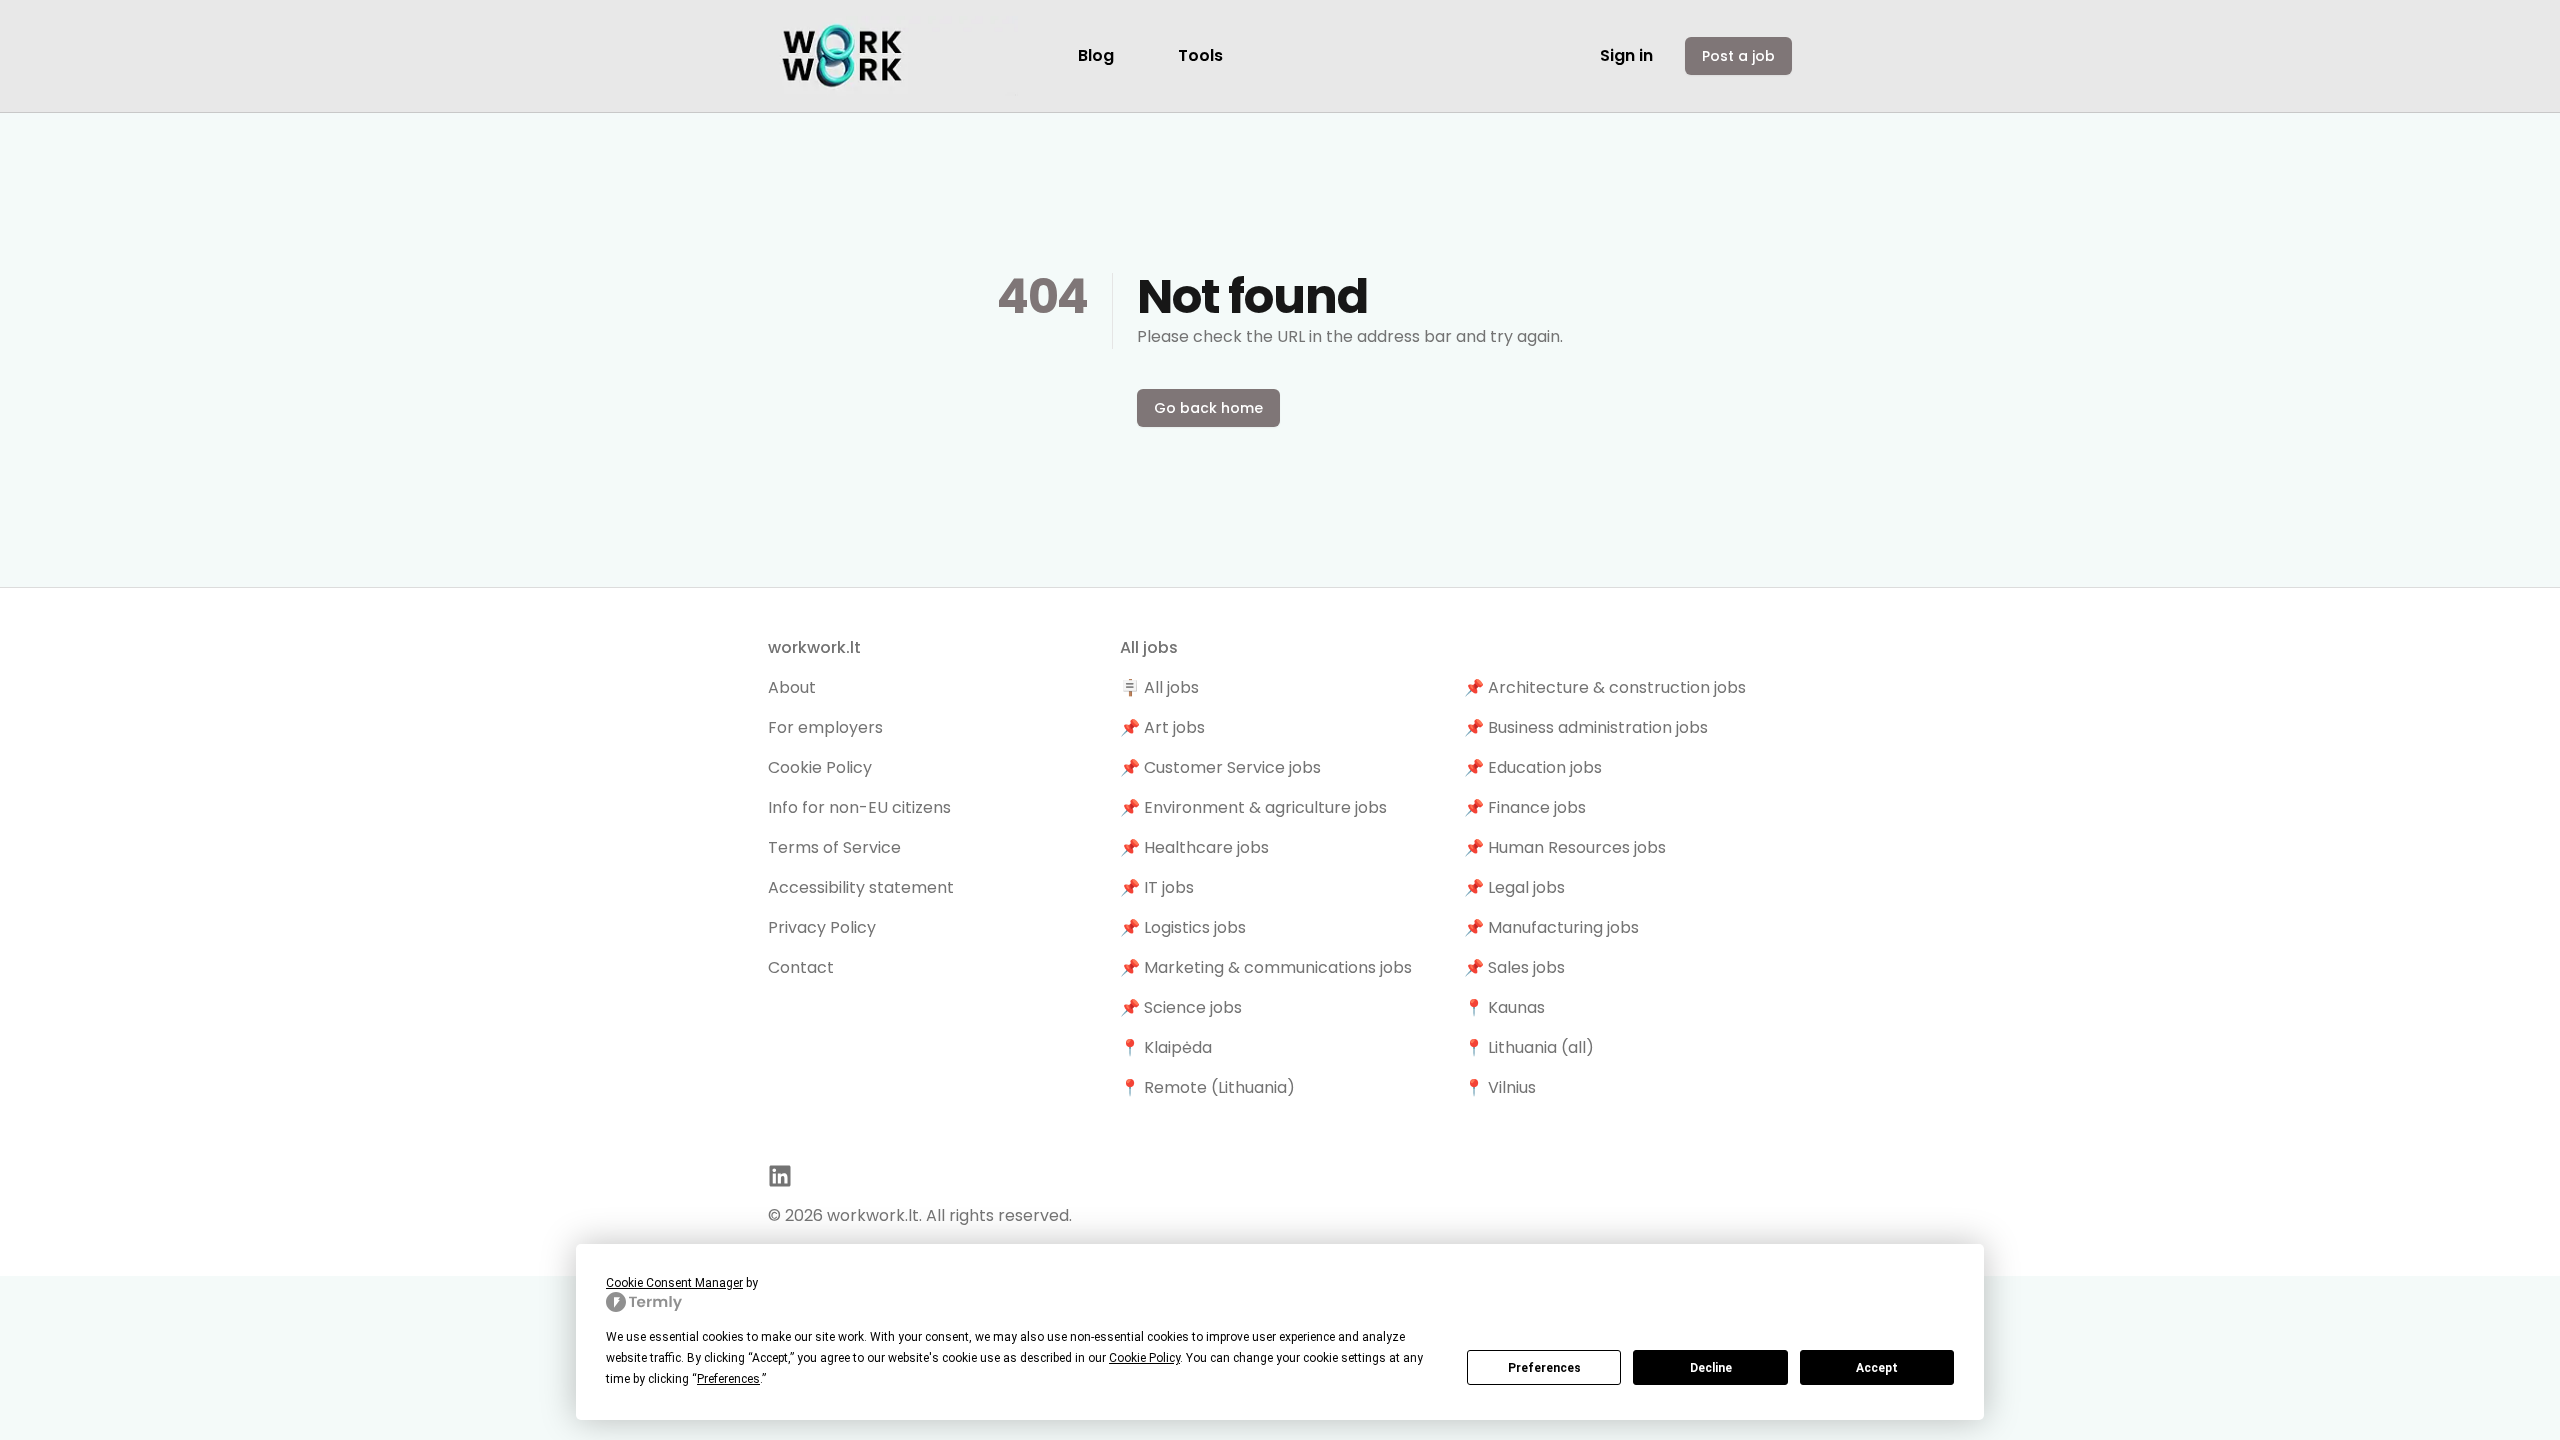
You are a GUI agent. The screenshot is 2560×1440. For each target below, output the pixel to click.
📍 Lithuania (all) (1529, 1047)
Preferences (1544, 1368)
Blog (1096, 55)
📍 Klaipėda (1166, 1047)
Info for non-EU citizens (859, 807)
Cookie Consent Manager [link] (674, 1283)
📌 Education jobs (1533, 767)
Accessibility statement (861, 887)
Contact (801, 967)
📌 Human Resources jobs (1565, 847)
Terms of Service (834, 847)
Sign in (1626, 55)
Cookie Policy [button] (1144, 1358)
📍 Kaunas (1504, 1007)
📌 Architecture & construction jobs (1605, 687)
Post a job (1738, 56)
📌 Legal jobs (1514, 887)
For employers (825, 727)
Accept (1877, 1368)
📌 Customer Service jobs (1220, 767)
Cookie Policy (820, 767)
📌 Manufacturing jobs (1551, 927)
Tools (1200, 55)
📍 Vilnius (1500, 1087)
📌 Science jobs (1181, 1007)
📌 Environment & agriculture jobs (1253, 807)
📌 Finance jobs (1525, 807)
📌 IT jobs (1157, 887)
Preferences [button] (728, 1379)
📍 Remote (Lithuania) (1207, 1087)
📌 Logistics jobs (1183, 927)
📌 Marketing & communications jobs (1266, 967)
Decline (1711, 1368)
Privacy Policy (822, 927)
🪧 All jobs (1159, 687)
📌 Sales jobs (1514, 967)
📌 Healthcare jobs (1194, 847)
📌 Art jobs (1162, 727)
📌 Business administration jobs (1586, 727)
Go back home (1208, 408)
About (792, 687)
